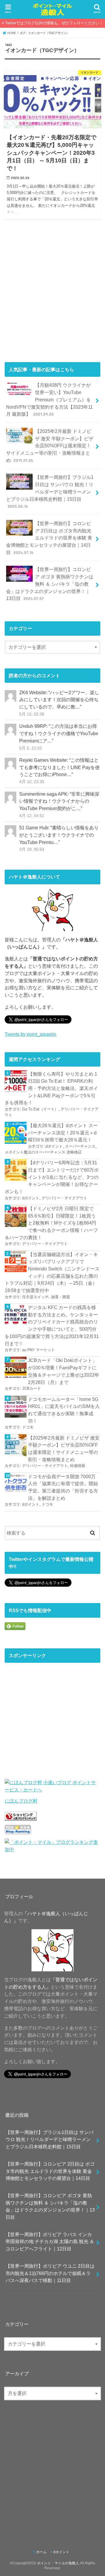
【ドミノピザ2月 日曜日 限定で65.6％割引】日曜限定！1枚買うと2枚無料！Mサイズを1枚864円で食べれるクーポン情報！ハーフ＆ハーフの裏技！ (51, 1223)
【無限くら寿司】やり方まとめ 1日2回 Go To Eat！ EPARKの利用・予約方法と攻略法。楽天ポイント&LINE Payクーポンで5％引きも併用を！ (51, 1088)
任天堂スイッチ (35, 1297)
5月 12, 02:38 (32, 714)
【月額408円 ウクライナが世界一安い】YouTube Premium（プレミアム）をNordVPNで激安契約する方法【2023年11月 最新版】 (49, 399)
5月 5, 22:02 (31, 748)
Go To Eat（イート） (40, 1109)
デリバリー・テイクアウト (64, 1198)
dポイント (54, 1146)
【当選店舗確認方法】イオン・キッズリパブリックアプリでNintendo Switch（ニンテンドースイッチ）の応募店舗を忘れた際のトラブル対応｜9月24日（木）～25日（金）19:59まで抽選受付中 (52, 1272)
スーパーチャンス (80, 1146)
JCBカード (32, 1388)
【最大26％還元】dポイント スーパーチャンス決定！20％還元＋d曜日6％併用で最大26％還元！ (63, 1133)
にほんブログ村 (21, 1801)
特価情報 (78, 1466)
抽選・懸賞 (61, 1297)
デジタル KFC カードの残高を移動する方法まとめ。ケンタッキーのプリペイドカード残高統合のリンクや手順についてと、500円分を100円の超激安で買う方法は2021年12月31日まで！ (52, 1325)
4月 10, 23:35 (32, 782)
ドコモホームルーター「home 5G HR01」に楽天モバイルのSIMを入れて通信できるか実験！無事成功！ (64, 1410)
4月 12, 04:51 (32, 816)
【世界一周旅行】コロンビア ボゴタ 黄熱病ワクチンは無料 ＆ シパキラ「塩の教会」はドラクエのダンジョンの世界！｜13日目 (50, 584)
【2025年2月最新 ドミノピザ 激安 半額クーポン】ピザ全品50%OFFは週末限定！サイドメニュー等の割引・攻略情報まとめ (50, 446)
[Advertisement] (52, 293)
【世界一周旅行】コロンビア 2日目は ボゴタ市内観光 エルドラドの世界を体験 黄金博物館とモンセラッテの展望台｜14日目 (49, 538)
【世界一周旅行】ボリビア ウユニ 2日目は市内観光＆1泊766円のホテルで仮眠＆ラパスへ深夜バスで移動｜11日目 (50, 2273)
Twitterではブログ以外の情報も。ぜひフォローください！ (54, 23)
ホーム (41, 2552)
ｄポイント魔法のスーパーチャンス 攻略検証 (43, 1152)
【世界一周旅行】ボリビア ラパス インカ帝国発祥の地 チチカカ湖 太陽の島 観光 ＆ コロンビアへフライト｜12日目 (50, 2241)
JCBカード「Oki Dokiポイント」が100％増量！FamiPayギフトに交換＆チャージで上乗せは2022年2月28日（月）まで (64, 1371)
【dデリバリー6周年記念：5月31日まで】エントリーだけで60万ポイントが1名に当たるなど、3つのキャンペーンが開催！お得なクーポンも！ (52, 1177)
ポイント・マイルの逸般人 (58, 2563)
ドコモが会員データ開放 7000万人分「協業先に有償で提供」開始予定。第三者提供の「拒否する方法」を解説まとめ (63, 1487)
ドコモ (28, 1427)
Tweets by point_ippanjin (30, 1034)
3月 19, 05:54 (32, 849)
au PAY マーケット (38, 1350)
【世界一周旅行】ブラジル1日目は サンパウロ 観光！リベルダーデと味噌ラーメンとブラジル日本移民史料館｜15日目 (50, 492)
